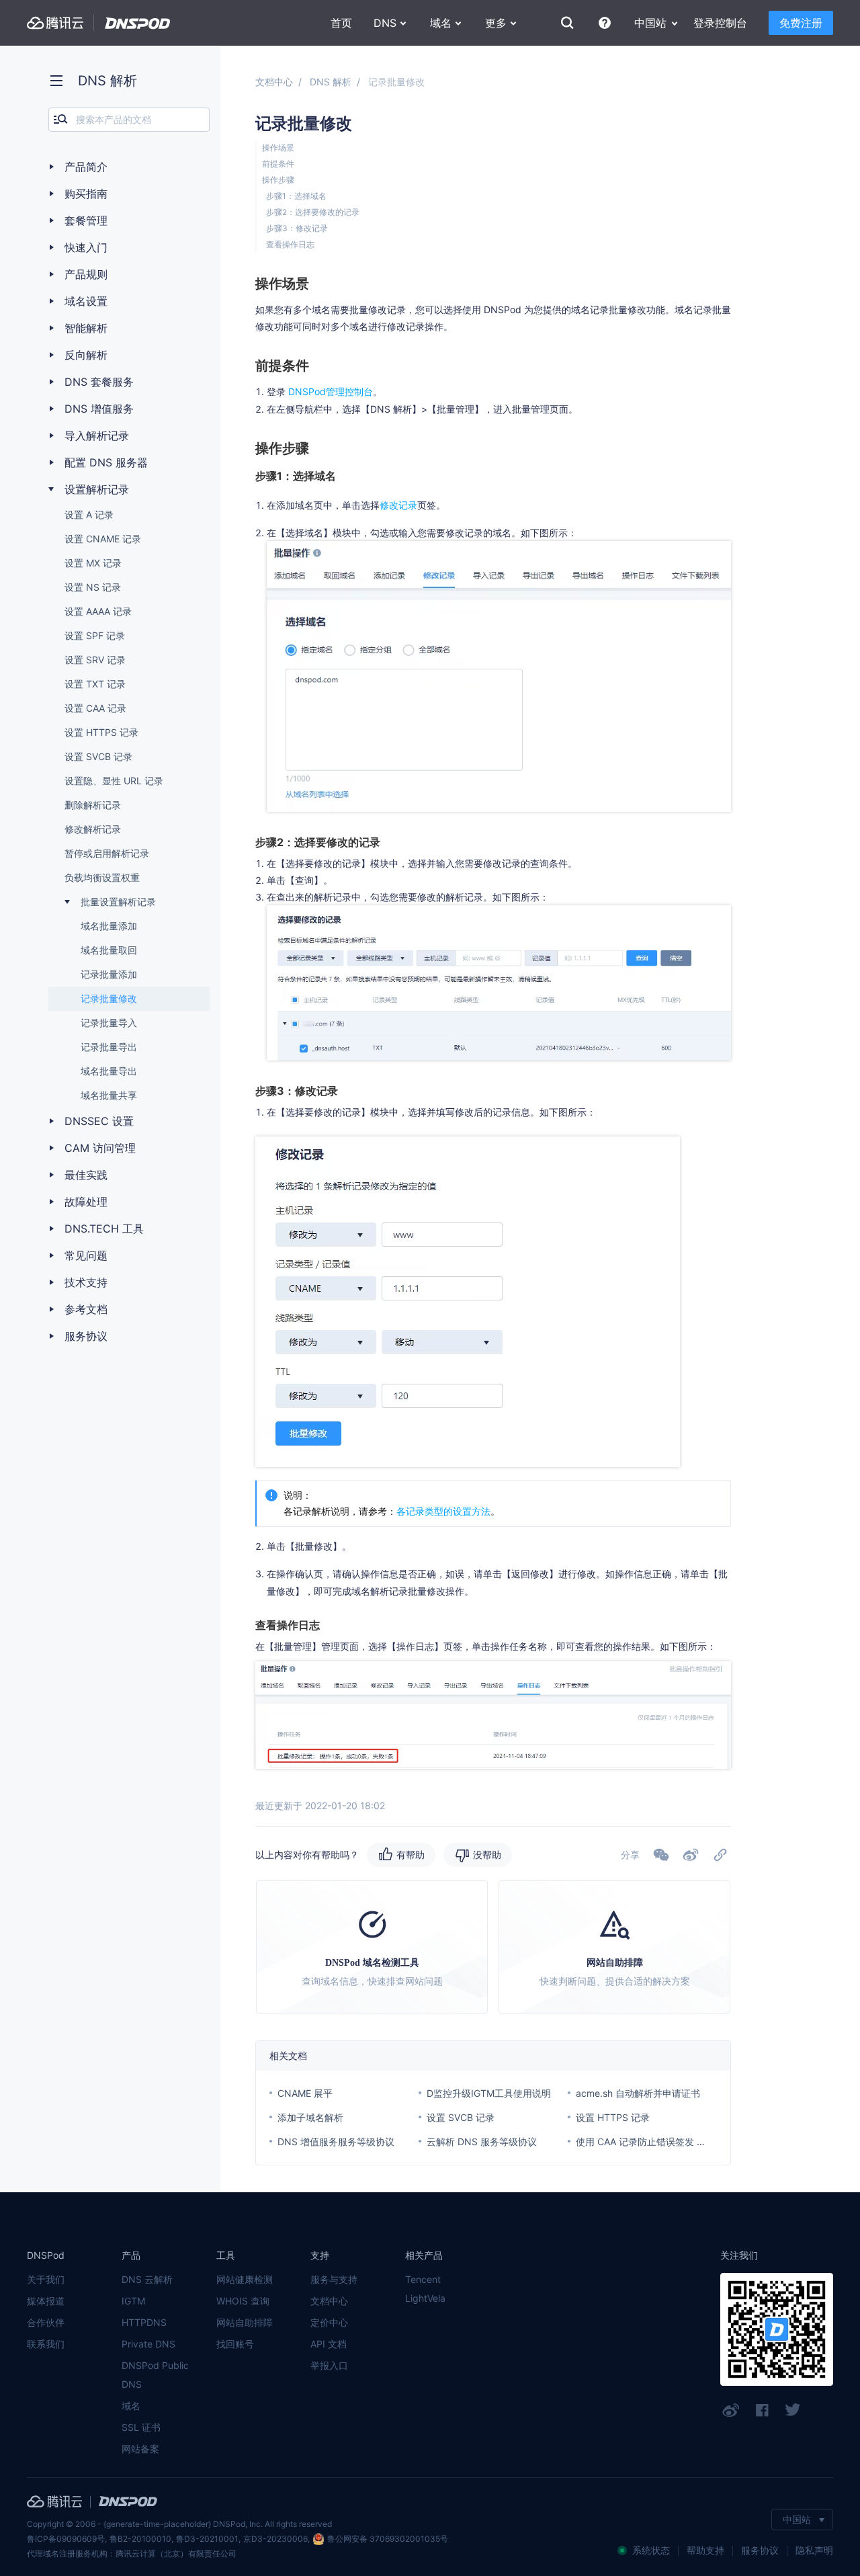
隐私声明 (814, 2550)
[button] (691, 1855)
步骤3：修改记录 (297, 228)
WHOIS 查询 (243, 2301)
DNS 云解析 (147, 2279)
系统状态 (651, 2550)
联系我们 (46, 2344)
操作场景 (278, 148)
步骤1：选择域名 (296, 196)
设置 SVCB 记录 (461, 2117)
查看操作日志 (290, 244)
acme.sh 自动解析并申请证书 (638, 2093)
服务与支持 (334, 2279)
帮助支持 (705, 2550)
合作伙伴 (46, 2322)
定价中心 (329, 2322)
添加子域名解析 (310, 2117)
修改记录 (398, 505)
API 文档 (329, 2344)
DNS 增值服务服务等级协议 (336, 2142)
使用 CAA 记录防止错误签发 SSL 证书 (656, 2142)
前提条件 (278, 164)
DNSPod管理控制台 (331, 391)
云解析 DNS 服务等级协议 (482, 2142)
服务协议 (760, 2550)
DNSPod (138, 23)
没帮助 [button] (487, 1855)
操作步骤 (278, 180)
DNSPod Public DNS (155, 2375)
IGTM (133, 2301)
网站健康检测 (245, 2279)
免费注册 (801, 23)
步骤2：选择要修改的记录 (313, 212)
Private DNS (148, 2344)
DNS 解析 (331, 82)
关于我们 (46, 2279)
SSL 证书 (141, 2427)
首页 (341, 23)
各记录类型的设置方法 (443, 1511)
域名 (131, 2406)
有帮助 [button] (411, 1855)
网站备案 (140, 2449)
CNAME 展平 (305, 2093)
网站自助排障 (245, 2322)
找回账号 (235, 2344)
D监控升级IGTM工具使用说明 (489, 2093)
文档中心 (274, 82)
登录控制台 (720, 23)
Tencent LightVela (425, 2289)
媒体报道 (46, 2301)
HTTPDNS (144, 2322)
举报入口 (329, 2365)
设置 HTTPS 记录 (613, 2117)
